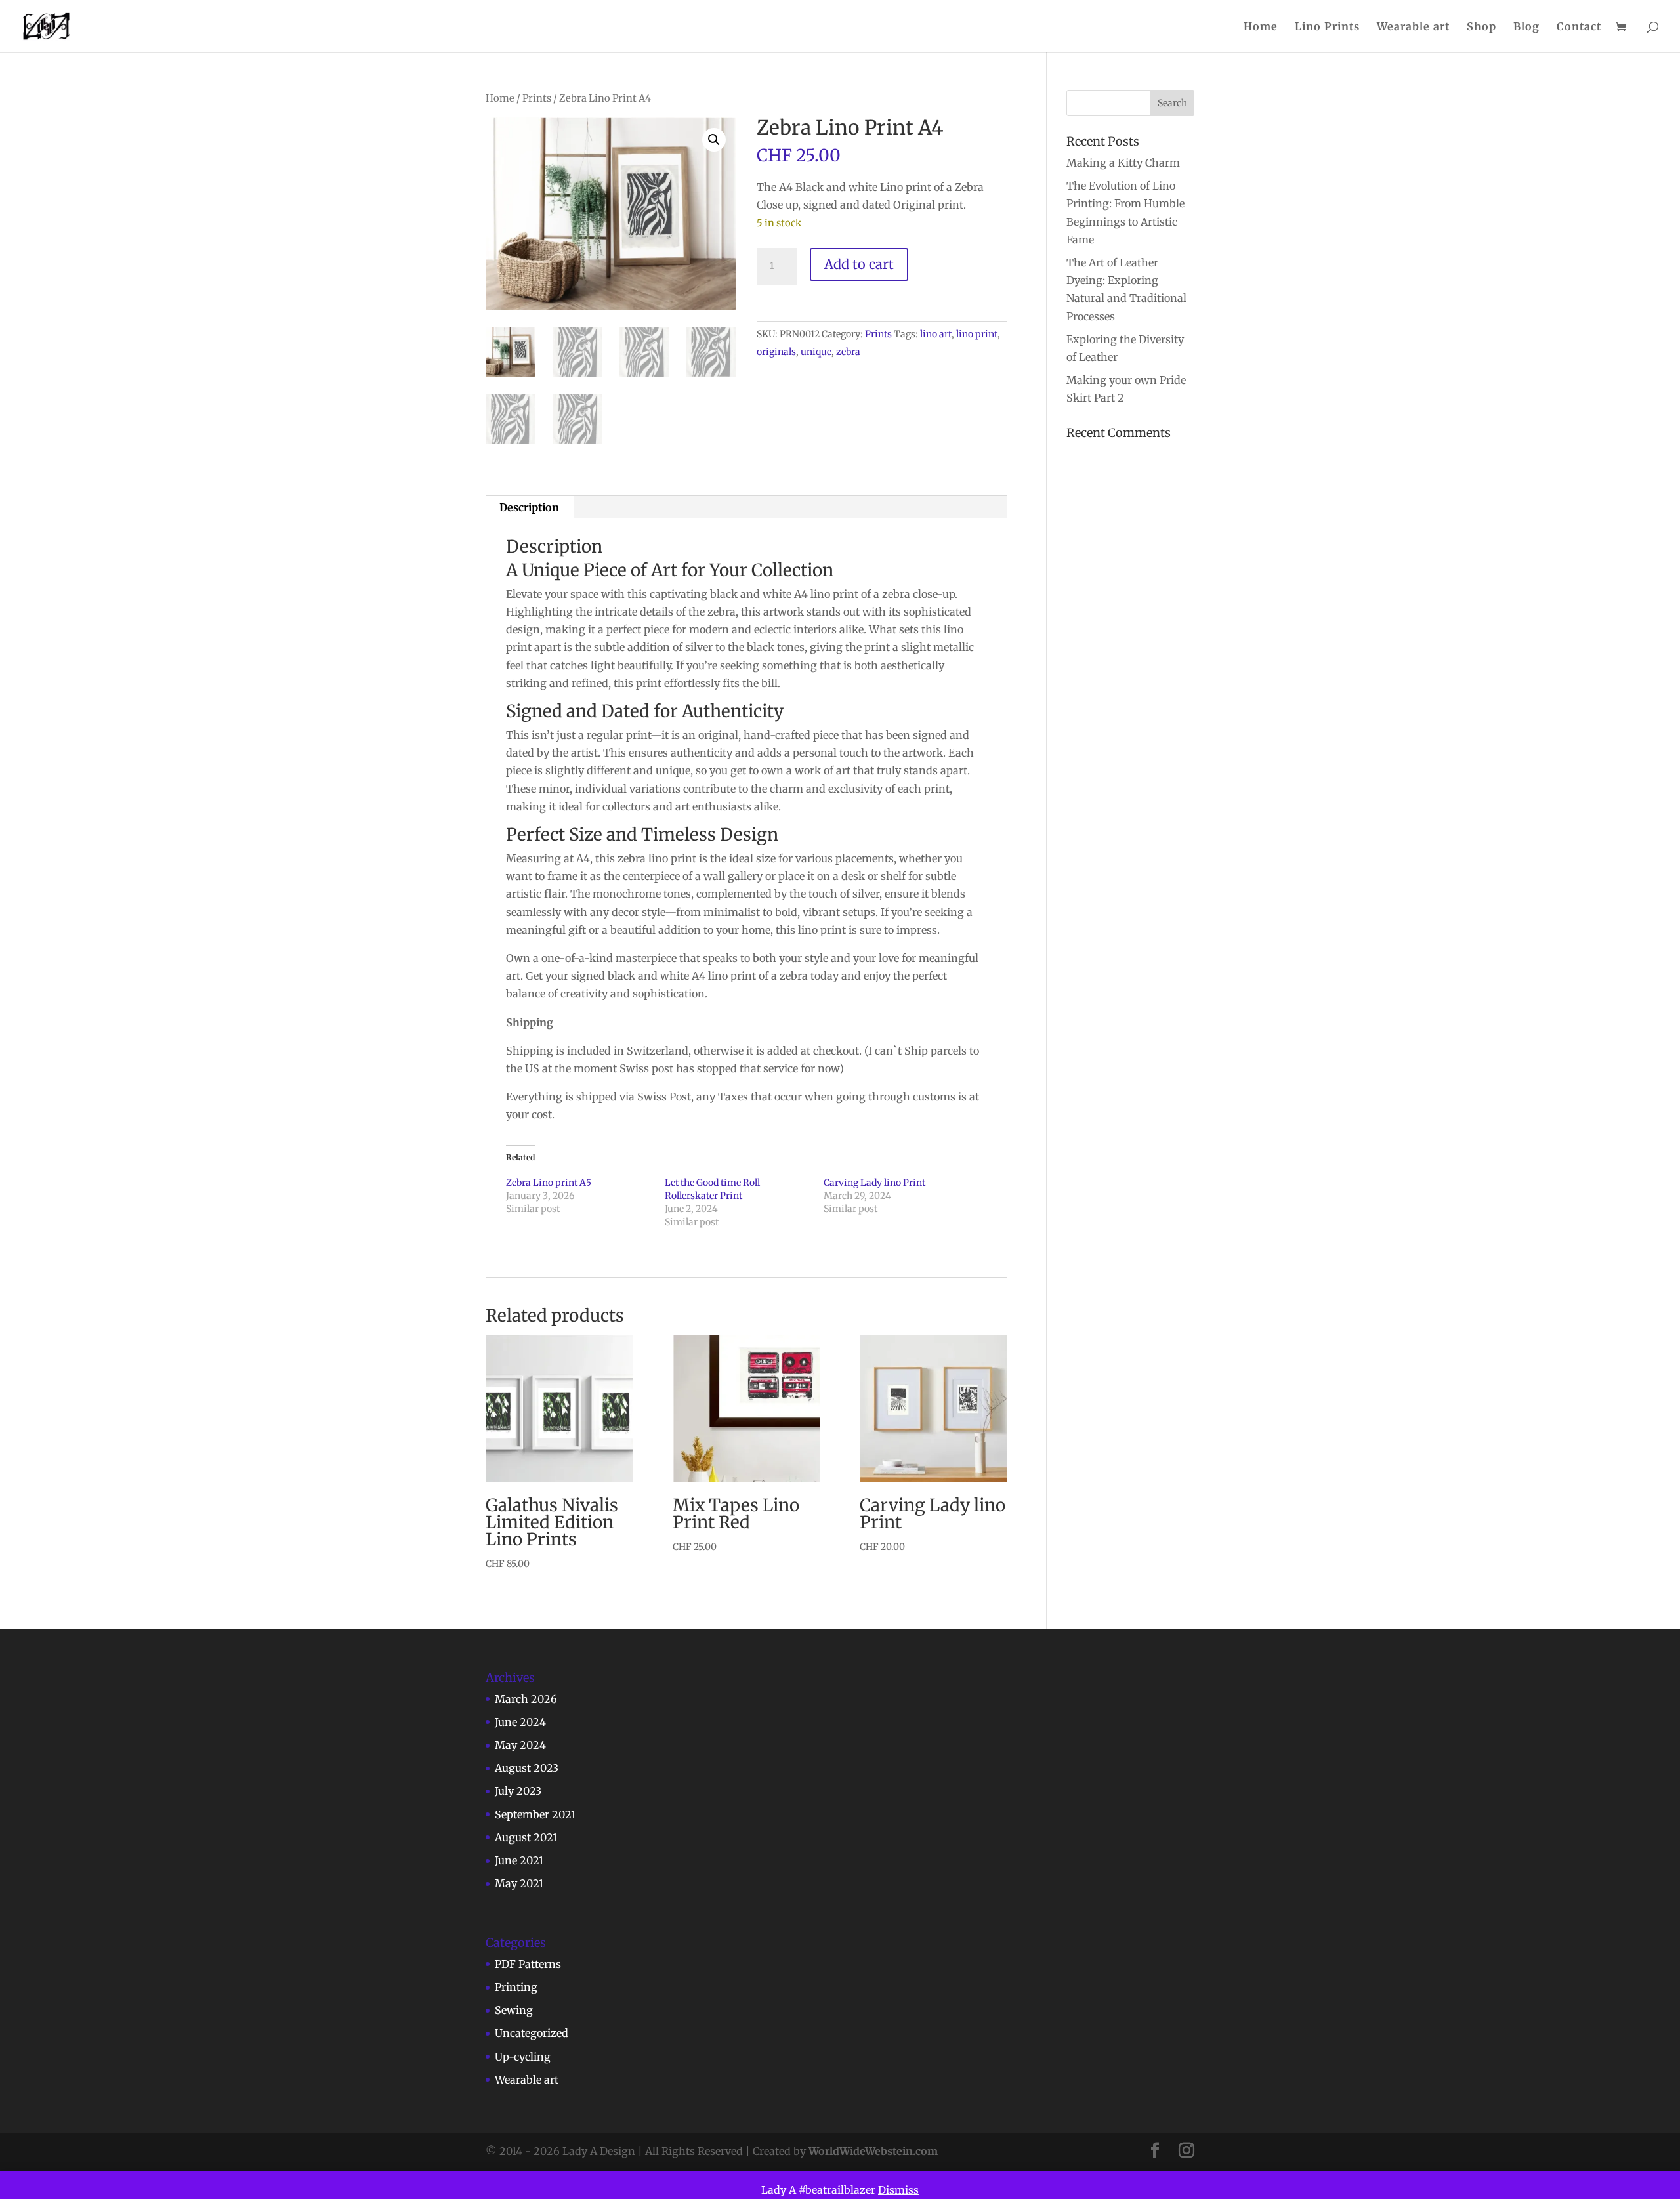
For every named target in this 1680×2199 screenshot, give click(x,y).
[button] (714, 140)
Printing (516, 1987)
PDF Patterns (528, 1964)
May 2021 (519, 1883)
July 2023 (518, 1791)
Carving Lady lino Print (874, 1183)
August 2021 (526, 1837)
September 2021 (535, 1814)
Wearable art (1413, 27)
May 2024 (520, 1745)
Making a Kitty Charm (1123, 163)
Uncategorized (532, 2033)
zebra (848, 352)
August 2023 (527, 1768)
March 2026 (526, 1699)
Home (1261, 27)
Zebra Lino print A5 (549, 1183)
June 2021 (519, 1860)
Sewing (514, 2010)
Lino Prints (1327, 27)
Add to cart (859, 264)
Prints (537, 98)
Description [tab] (529, 507)
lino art (936, 334)
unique (816, 352)
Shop (1481, 27)
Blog (1526, 27)
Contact (1579, 27)
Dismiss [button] (898, 2190)
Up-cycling (523, 2057)
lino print (977, 334)
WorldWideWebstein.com (873, 2151)
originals (776, 352)
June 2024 (520, 1722)
